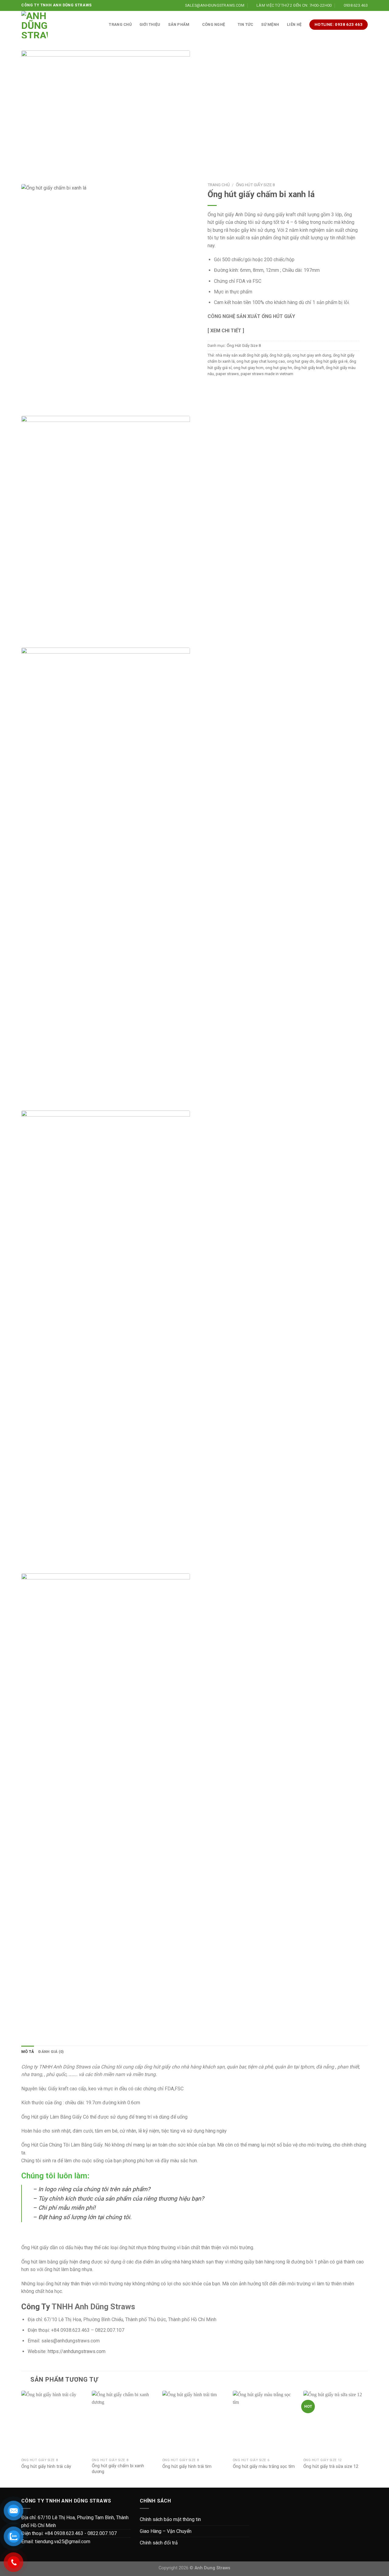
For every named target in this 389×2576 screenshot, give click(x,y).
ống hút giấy (280, 355)
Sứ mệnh (270, 24)
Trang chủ (120, 24)
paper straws (227, 374)
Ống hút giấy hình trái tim (187, 2467)
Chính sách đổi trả (159, 2543)
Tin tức (246, 24)
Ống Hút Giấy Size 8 (255, 185)
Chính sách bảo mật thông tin (170, 2519)
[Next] (367, 2439)
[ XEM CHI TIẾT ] (226, 331)
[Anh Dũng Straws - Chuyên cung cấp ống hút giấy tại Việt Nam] (34, 25)
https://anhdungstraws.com (77, 2351)
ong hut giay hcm (248, 368)
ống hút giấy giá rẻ (332, 361)
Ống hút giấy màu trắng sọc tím (264, 2467)
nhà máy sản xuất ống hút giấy (242, 355)
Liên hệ (294, 24)
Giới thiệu (150, 24)
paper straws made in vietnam (267, 374)
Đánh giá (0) (51, 2052)
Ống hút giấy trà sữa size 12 (331, 2467)
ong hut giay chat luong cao (261, 361)
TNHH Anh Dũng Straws (93, 2307)
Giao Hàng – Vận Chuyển (166, 2531)
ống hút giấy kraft (309, 368)
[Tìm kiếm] (99, 25)
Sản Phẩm (179, 24)
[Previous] (22, 2439)
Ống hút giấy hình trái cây (46, 2467)
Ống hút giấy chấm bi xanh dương (118, 2469)
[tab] (28, 2052)
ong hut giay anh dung (312, 355)
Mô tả (28, 2052)
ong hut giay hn (279, 368)
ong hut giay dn (300, 361)
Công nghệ (213, 24)
